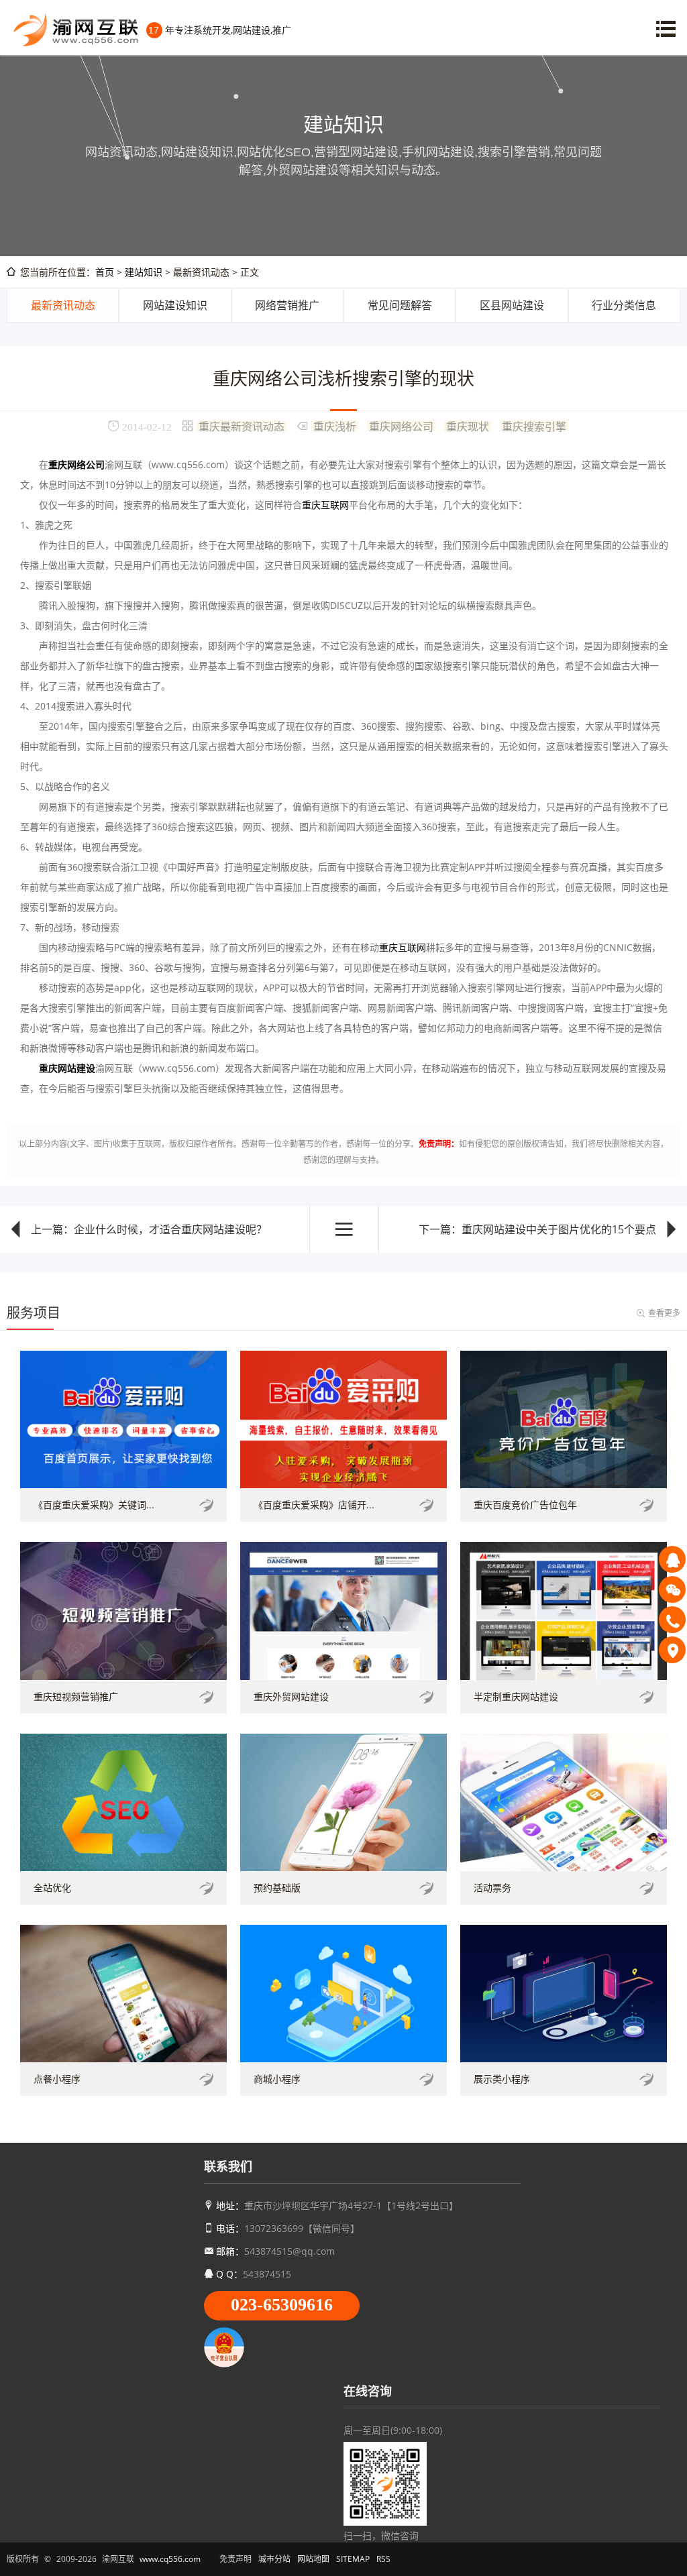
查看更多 (664, 1313)
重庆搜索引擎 (534, 426)
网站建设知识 (175, 305)
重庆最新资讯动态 (242, 426)
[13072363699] (672, 1620)
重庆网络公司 (401, 426)
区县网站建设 (512, 305)
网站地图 (313, 2559)
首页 (105, 272)
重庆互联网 (325, 505)
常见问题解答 (400, 305)
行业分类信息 (624, 305)
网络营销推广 (287, 305)
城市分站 (274, 2559)
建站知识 (144, 272)
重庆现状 (468, 426)
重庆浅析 (335, 426)
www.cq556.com (170, 2559)
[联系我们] (672, 1650)
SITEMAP (353, 2559)
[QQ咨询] (672, 1559)
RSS (383, 2559)
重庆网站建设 (67, 1068)
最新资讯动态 (63, 305)
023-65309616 (282, 2305)
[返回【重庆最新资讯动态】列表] (344, 1229)
